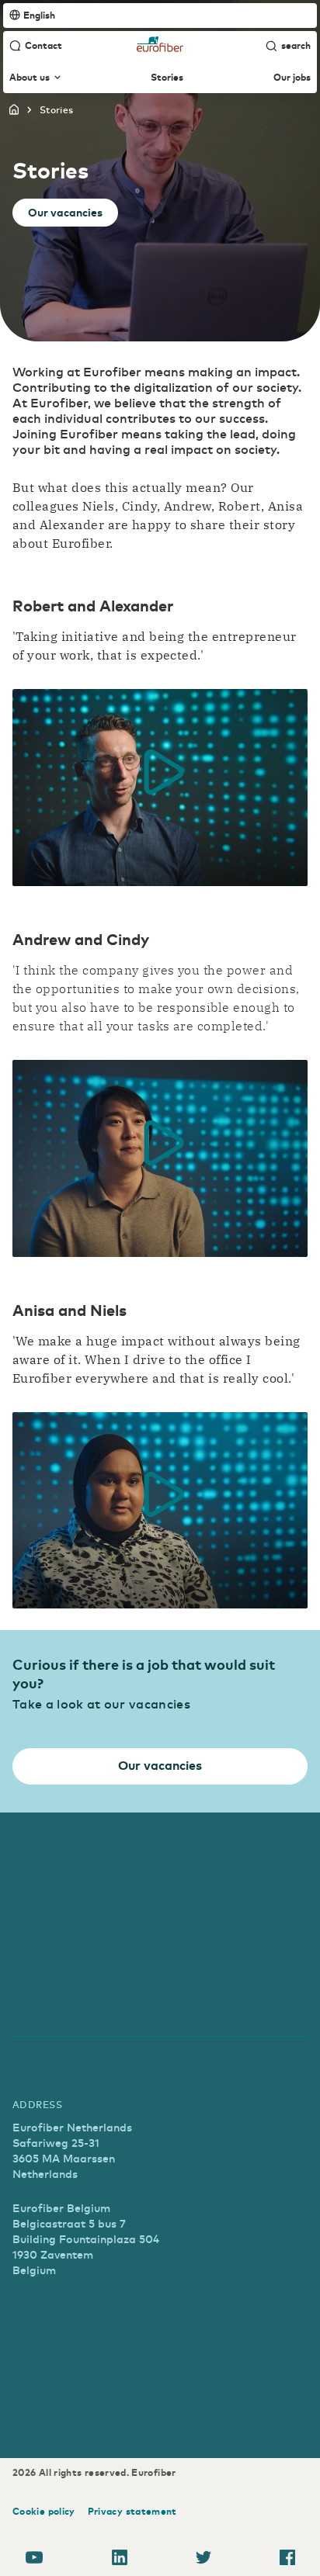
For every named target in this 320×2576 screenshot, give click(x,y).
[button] (160, 772)
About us (30, 78)
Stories (167, 78)
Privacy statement (132, 2511)
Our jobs (292, 78)
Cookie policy (44, 2511)
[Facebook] (287, 2560)
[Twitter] (203, 2560)
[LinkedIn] (120, 2560)
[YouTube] (34, 2560)
